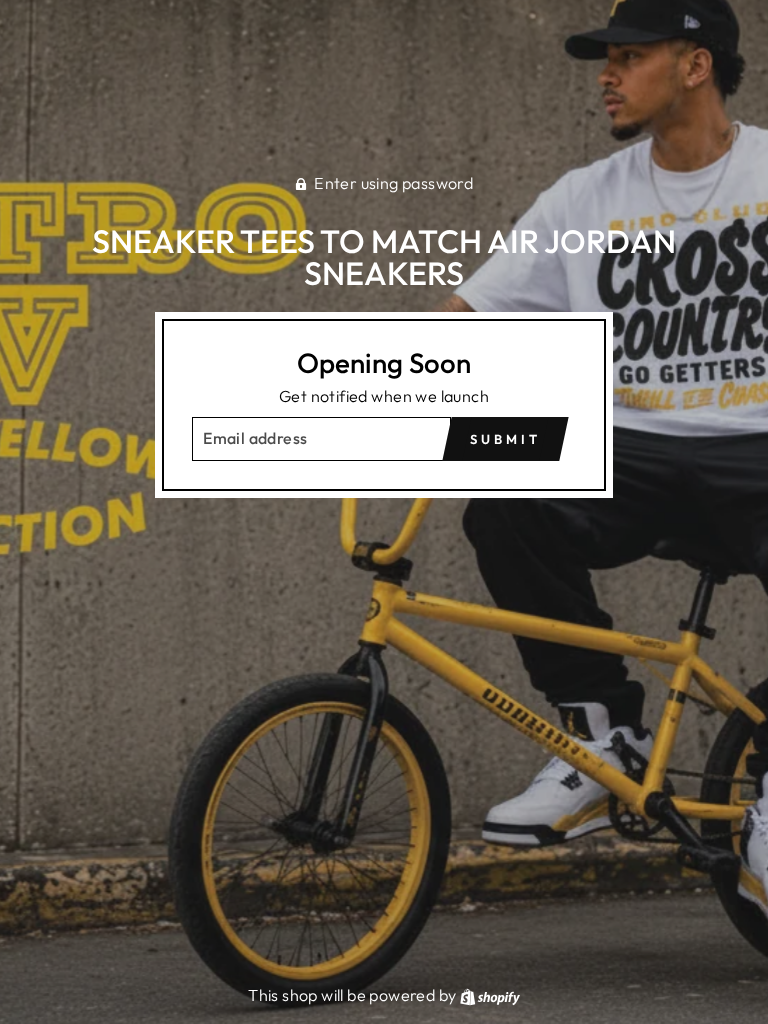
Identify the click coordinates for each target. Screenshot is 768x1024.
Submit (505, 439)
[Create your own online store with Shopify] (490, 995)
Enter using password (393, 183)
